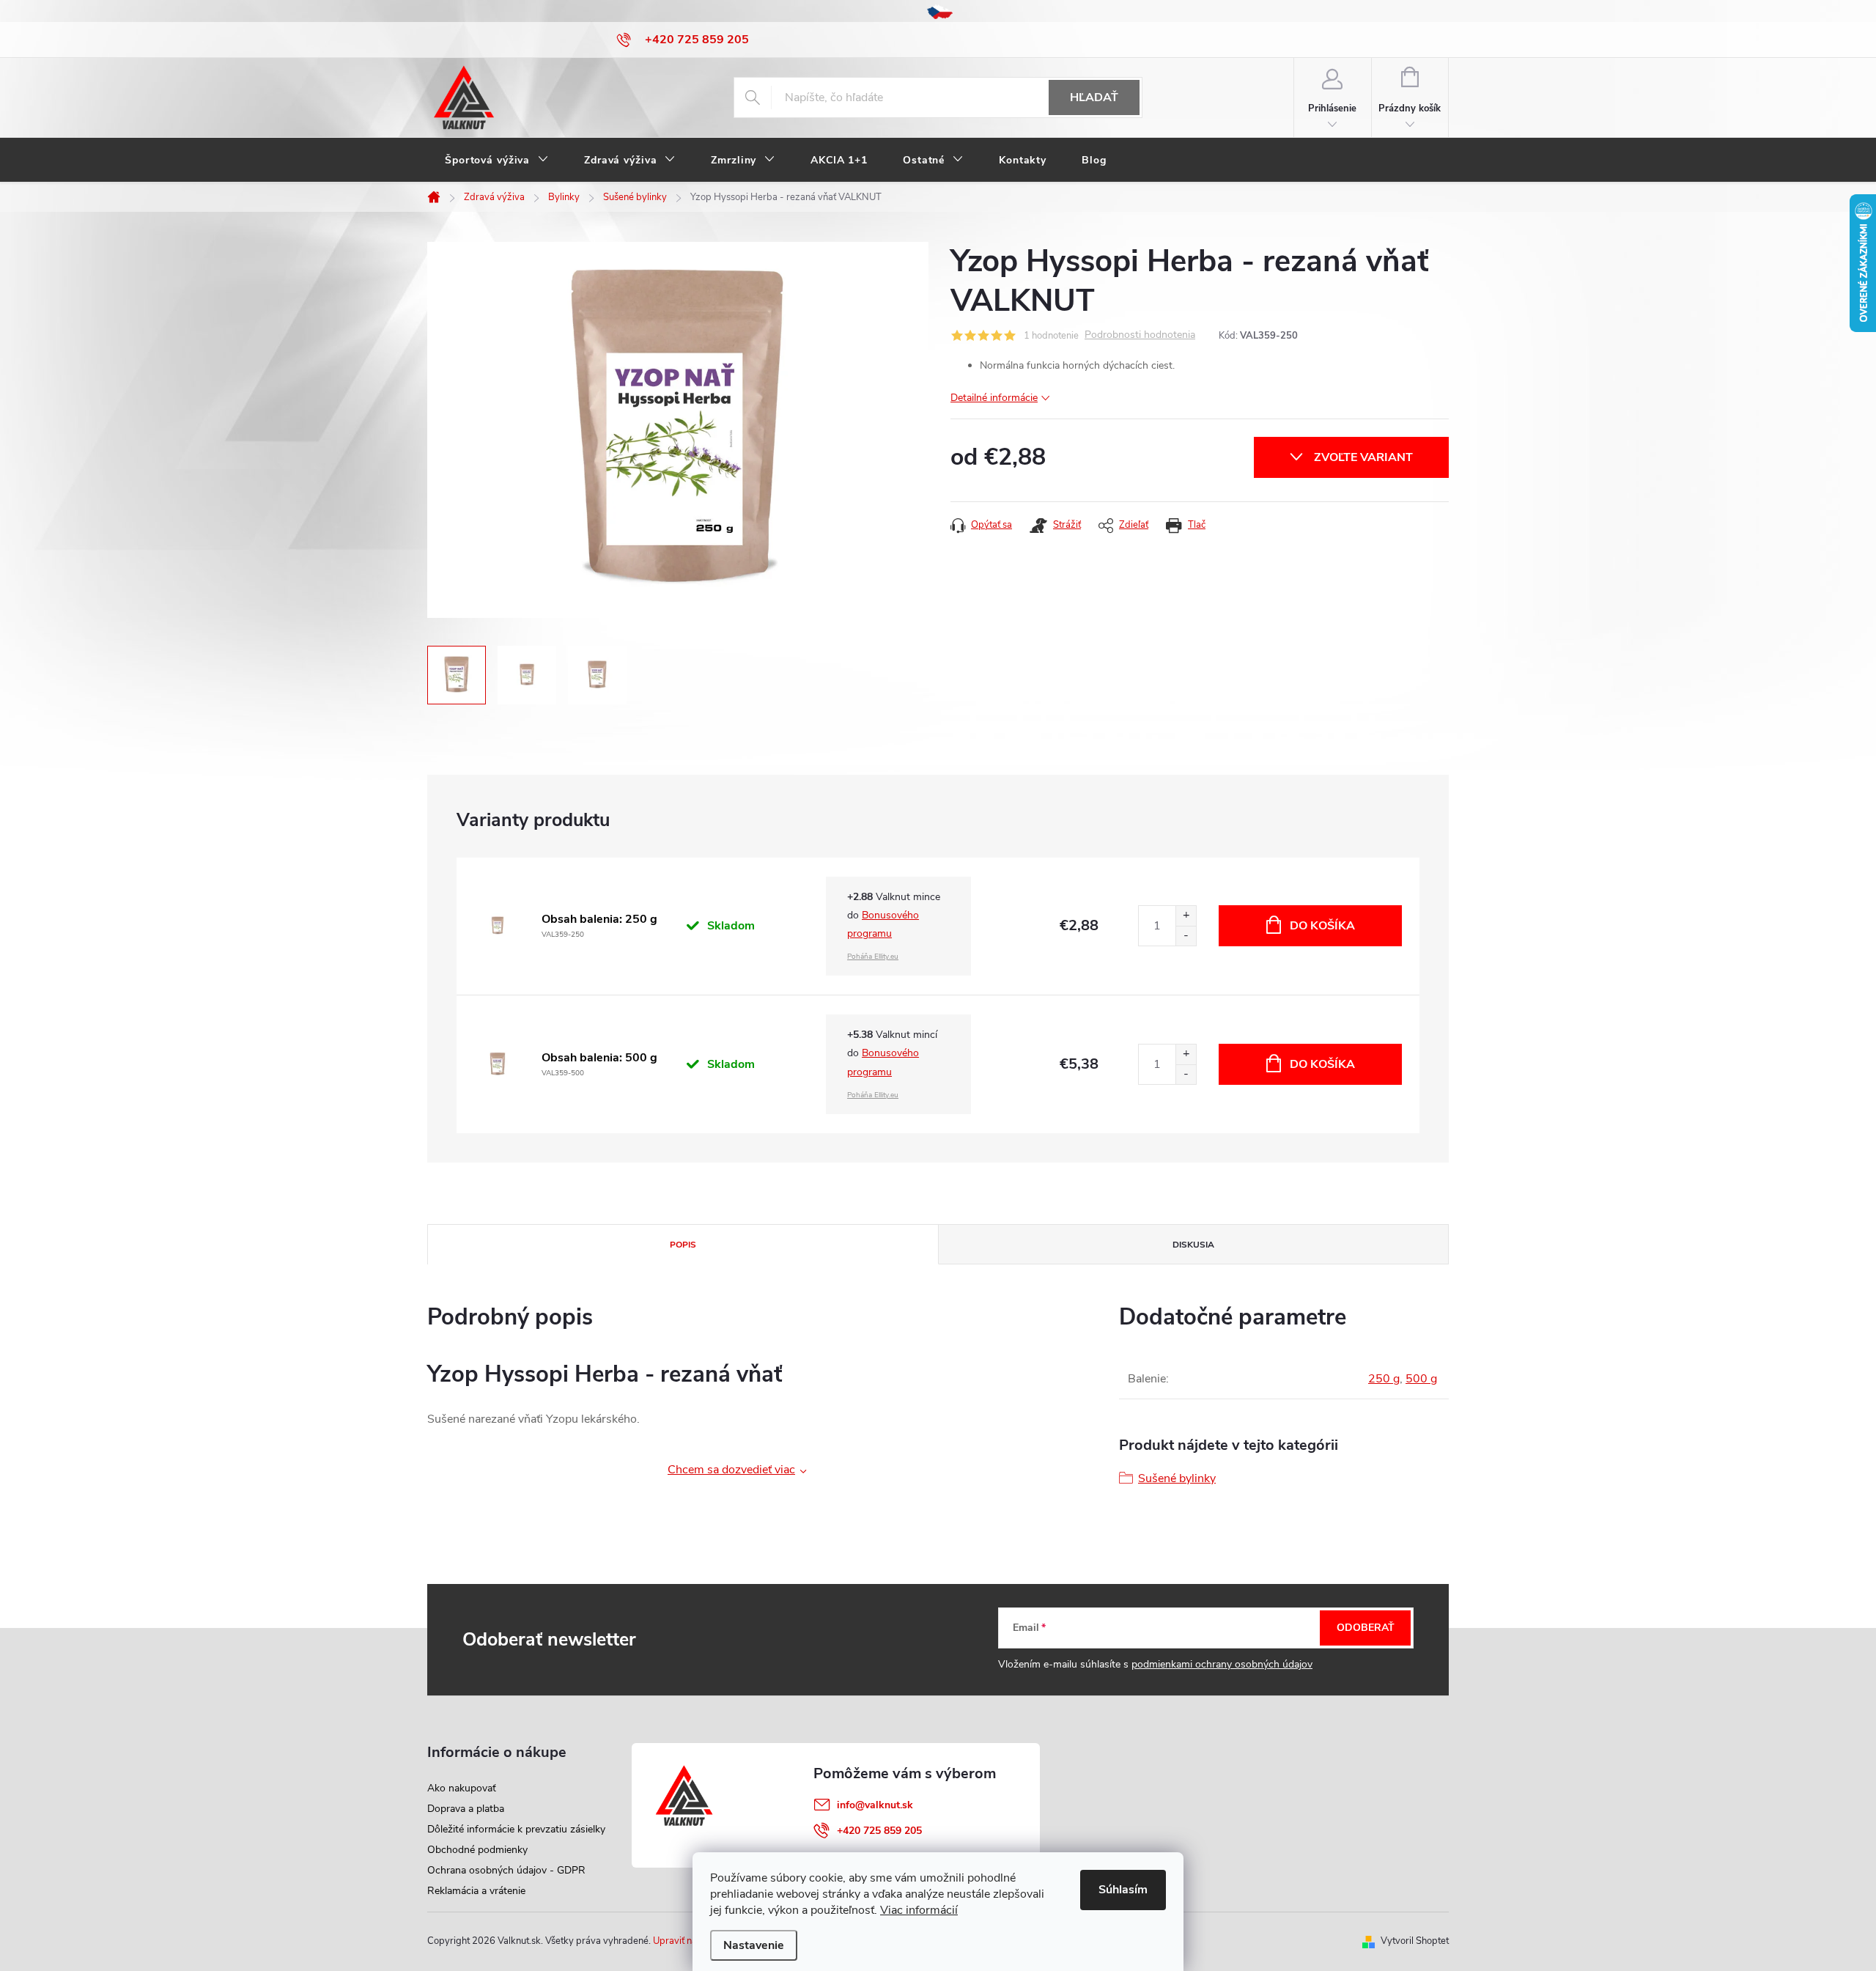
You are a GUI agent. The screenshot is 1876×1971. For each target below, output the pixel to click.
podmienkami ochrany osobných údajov (1222, 1664)
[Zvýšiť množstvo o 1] (1186, 916)
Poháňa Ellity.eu (873, 957)
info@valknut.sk (875, 1805)
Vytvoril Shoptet (1415, 1941)
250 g (1384, 1379)
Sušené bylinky (1177, 1478)
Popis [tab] (683, 1245)
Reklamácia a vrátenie (476, 1891)
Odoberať (1366, 1628)
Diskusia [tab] (1193, 1245)
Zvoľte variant (1363, 457)
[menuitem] (497, 161)
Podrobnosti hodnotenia (1140, 335)
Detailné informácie (994, 398)
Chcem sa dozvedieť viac (731, 1470)
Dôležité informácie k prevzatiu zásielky (516, 1829)
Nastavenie (754, 1945)
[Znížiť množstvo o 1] (1186, 936)
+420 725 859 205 (879, 1831)
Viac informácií (919, 1910)
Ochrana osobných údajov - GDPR (506, 1870)
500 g (1421, 1379)
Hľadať (1094, 97)
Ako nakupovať (462, 1788)
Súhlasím (1123, 1890)
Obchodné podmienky (477, 1850)
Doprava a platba (466, 1809)
